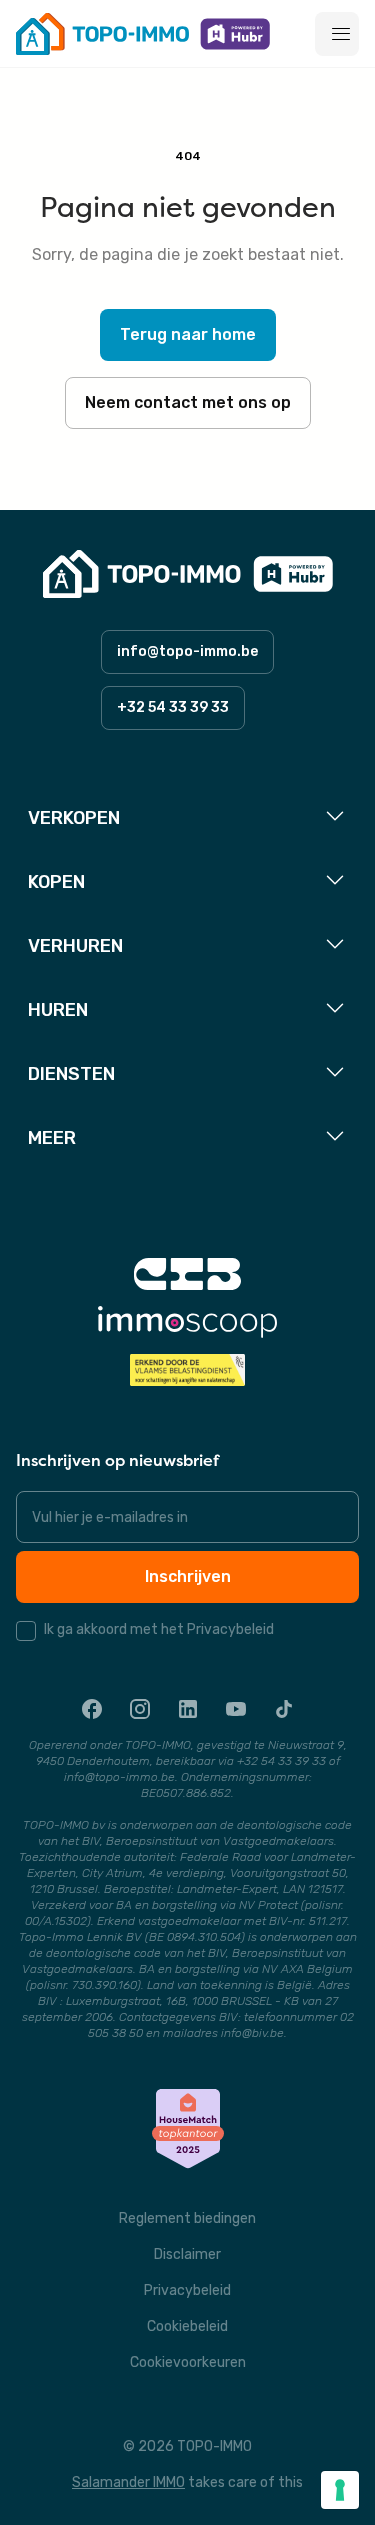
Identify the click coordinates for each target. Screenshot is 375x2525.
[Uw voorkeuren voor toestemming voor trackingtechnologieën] (340, 2490)
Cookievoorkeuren (188, 2362)
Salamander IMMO (128, 2482)
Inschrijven (188, 1576)
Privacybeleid (187, 2290)
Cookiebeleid (187, 2326)
